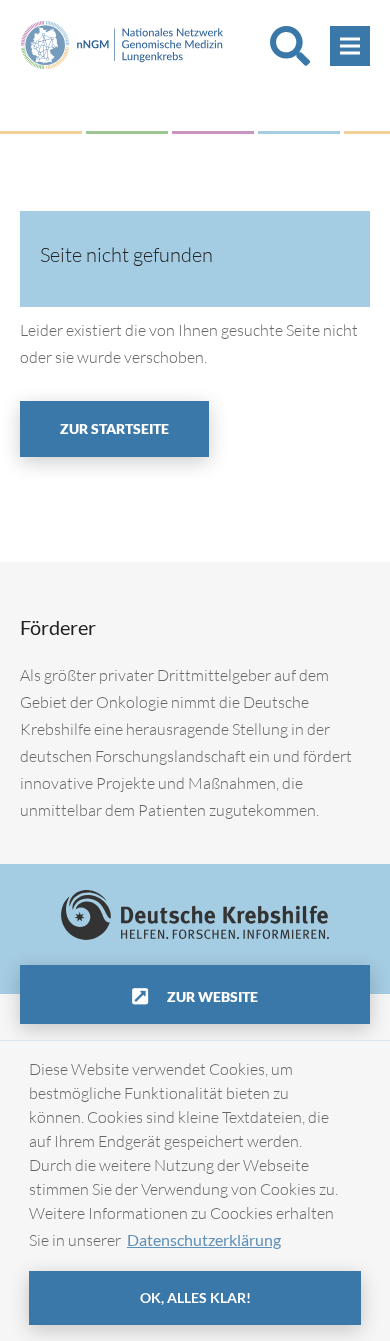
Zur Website (211, 996)
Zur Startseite (114, 428)
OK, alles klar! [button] (195, 1297)
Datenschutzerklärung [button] (204, 1239)
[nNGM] (122, 42)
